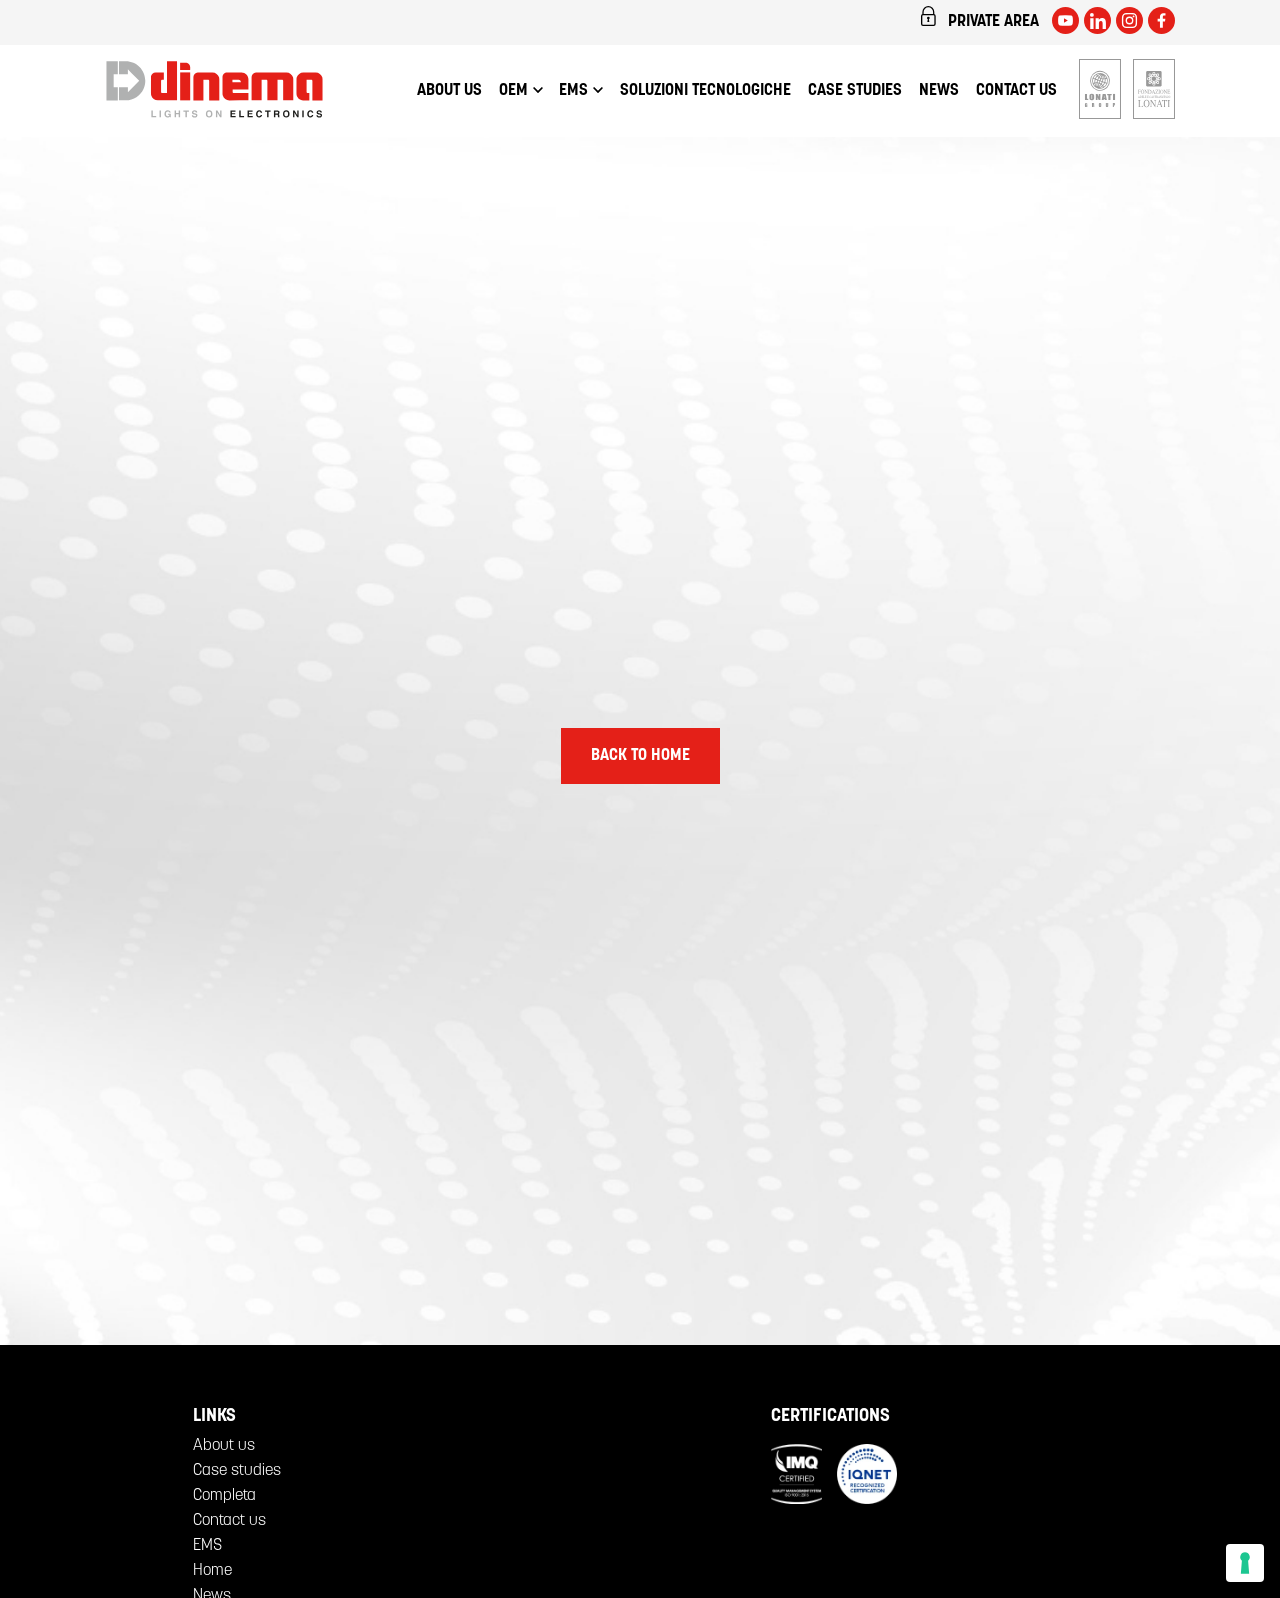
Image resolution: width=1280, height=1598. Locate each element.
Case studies (855, 91)
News (939, 91)
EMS (573, 91)
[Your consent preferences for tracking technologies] (1245, 1563)
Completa (224, 1496)
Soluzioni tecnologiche (705, 91)
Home (212, 1571)
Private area (993, 22)
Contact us (1016, 91)
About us (449, 91)
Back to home (640, 756)
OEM (513, 91)
